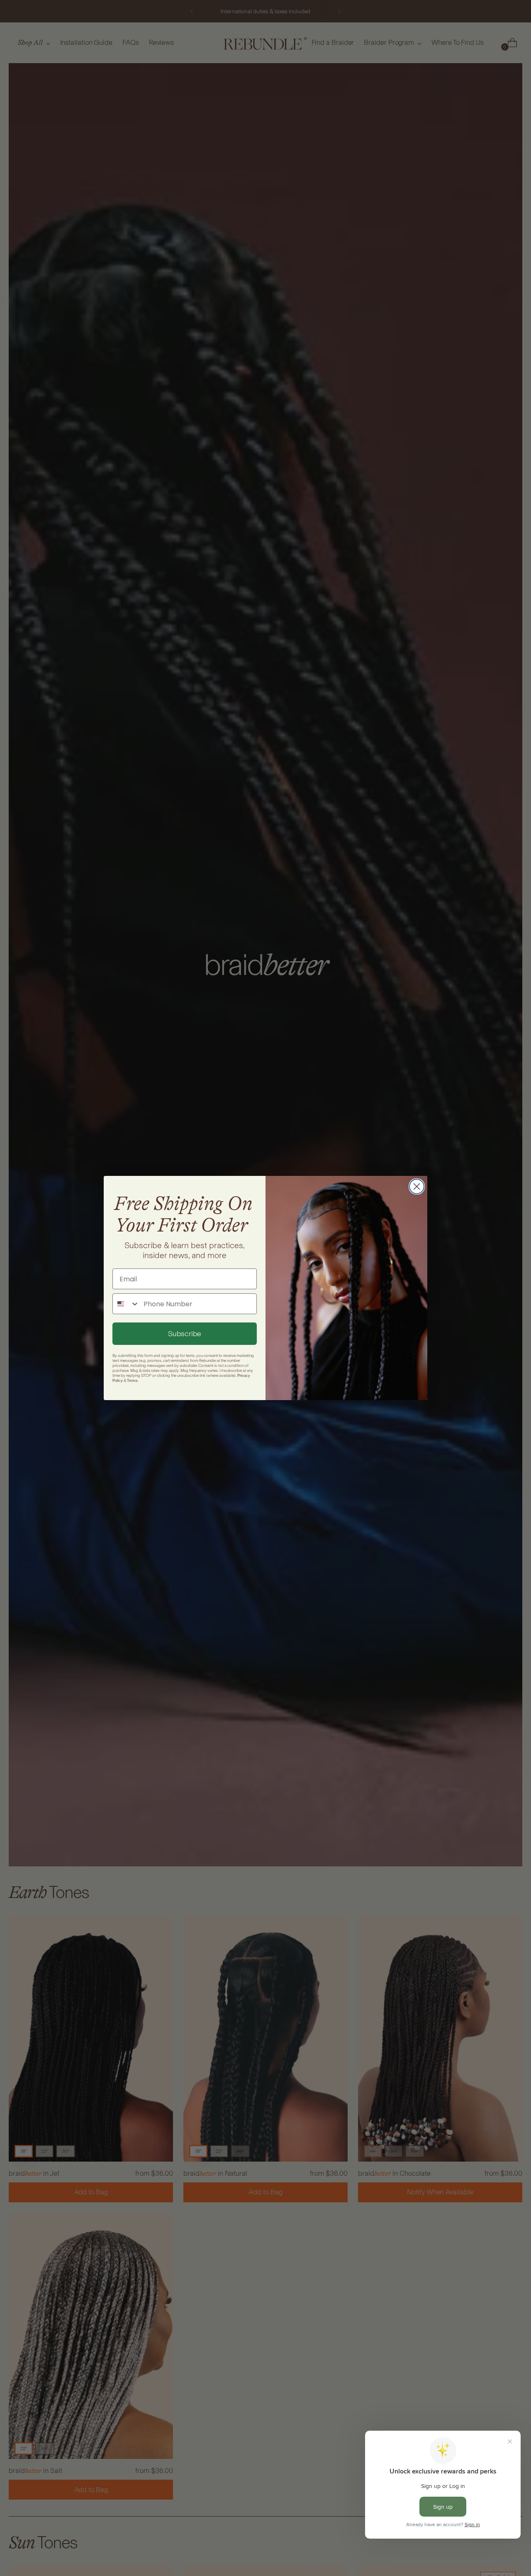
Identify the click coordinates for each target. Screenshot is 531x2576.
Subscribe (185, 1334)
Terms (132, 1381)
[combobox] (126, 1304)
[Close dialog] (417, 1186)
